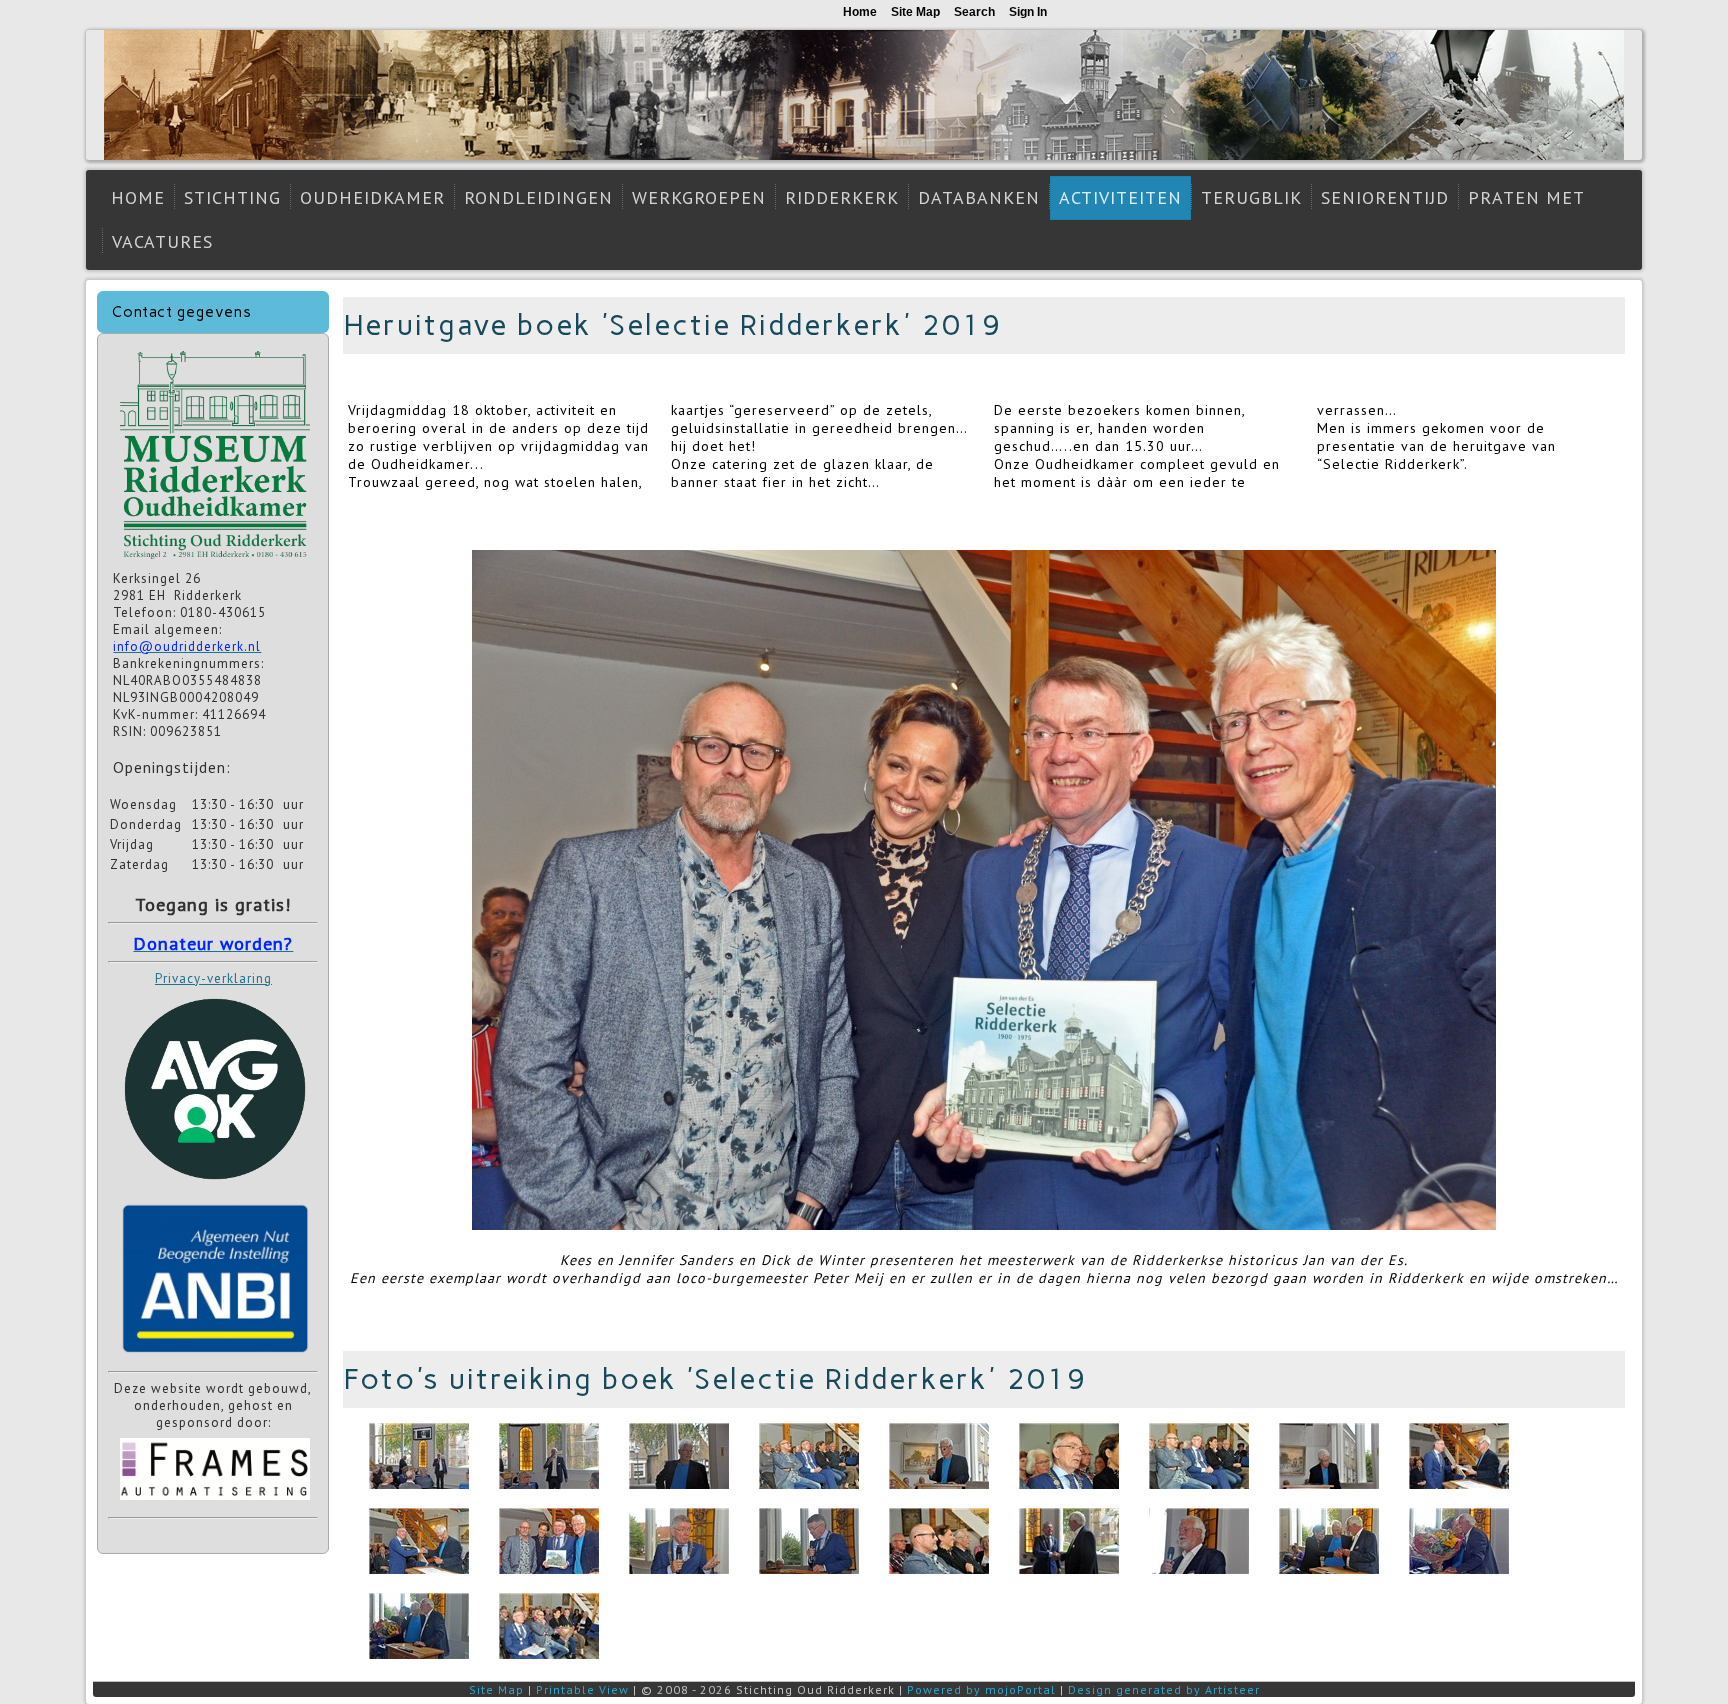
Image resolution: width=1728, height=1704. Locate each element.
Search (974, 12)
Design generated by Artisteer (1164, 1689)
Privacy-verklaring (213, 978)
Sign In (1028, 12)
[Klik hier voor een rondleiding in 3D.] (215, 561)
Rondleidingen (538, 197)
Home (138, 197)
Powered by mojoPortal (981, 1689)
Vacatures (162, 241)
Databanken (979, 197)
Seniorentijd (1385, 197)
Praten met (1526, 197)
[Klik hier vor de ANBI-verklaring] (215, 1356)
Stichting (232, 197)
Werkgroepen (699, 197)
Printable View (582, 1689)
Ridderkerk (842, 197)
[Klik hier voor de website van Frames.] (215, 1502)
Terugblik (1251, 197)
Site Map (496, 1689)
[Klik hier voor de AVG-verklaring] (215, 1186)
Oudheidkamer (372, 197)
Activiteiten (1120, 197)
